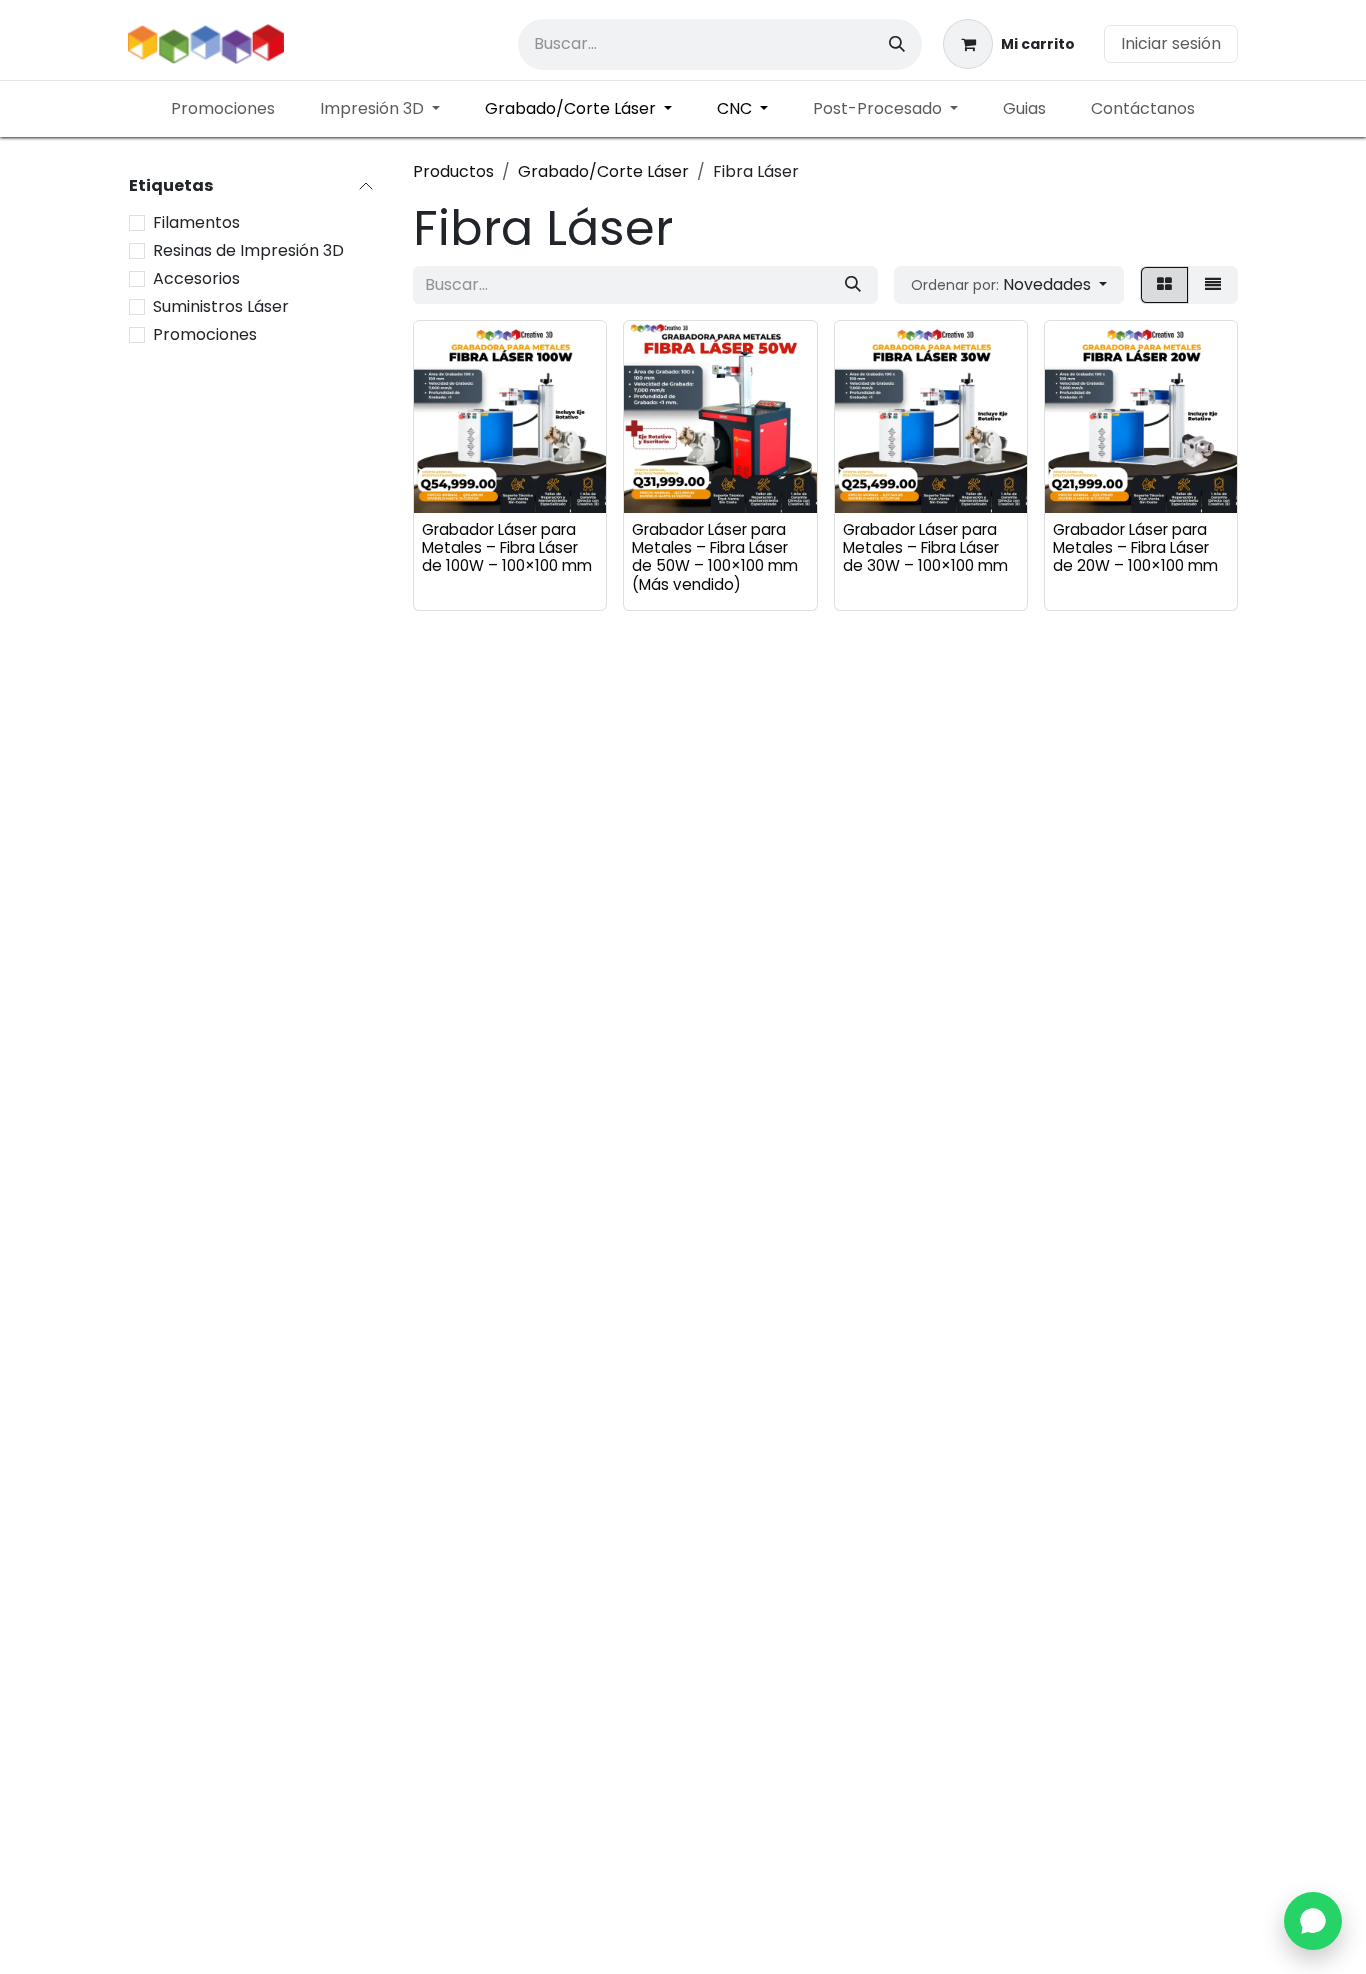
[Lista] (1213, 285)
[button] (1009, 285)
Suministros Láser (221, 306)
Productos (453, 171)
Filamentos (196, 222)
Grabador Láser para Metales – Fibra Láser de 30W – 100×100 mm (925, 547)
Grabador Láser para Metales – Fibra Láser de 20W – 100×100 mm (1135, 547)
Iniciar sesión (1171, 43)
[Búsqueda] (897, 44)
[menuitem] (223, 109)
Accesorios (196, 278)
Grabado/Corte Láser (603, 171)
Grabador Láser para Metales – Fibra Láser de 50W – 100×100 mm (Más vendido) (715, 557)
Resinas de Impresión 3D (248, 250)
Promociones (205, 334)
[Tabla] (1164, 285)
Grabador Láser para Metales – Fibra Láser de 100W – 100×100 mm (507, 547)
